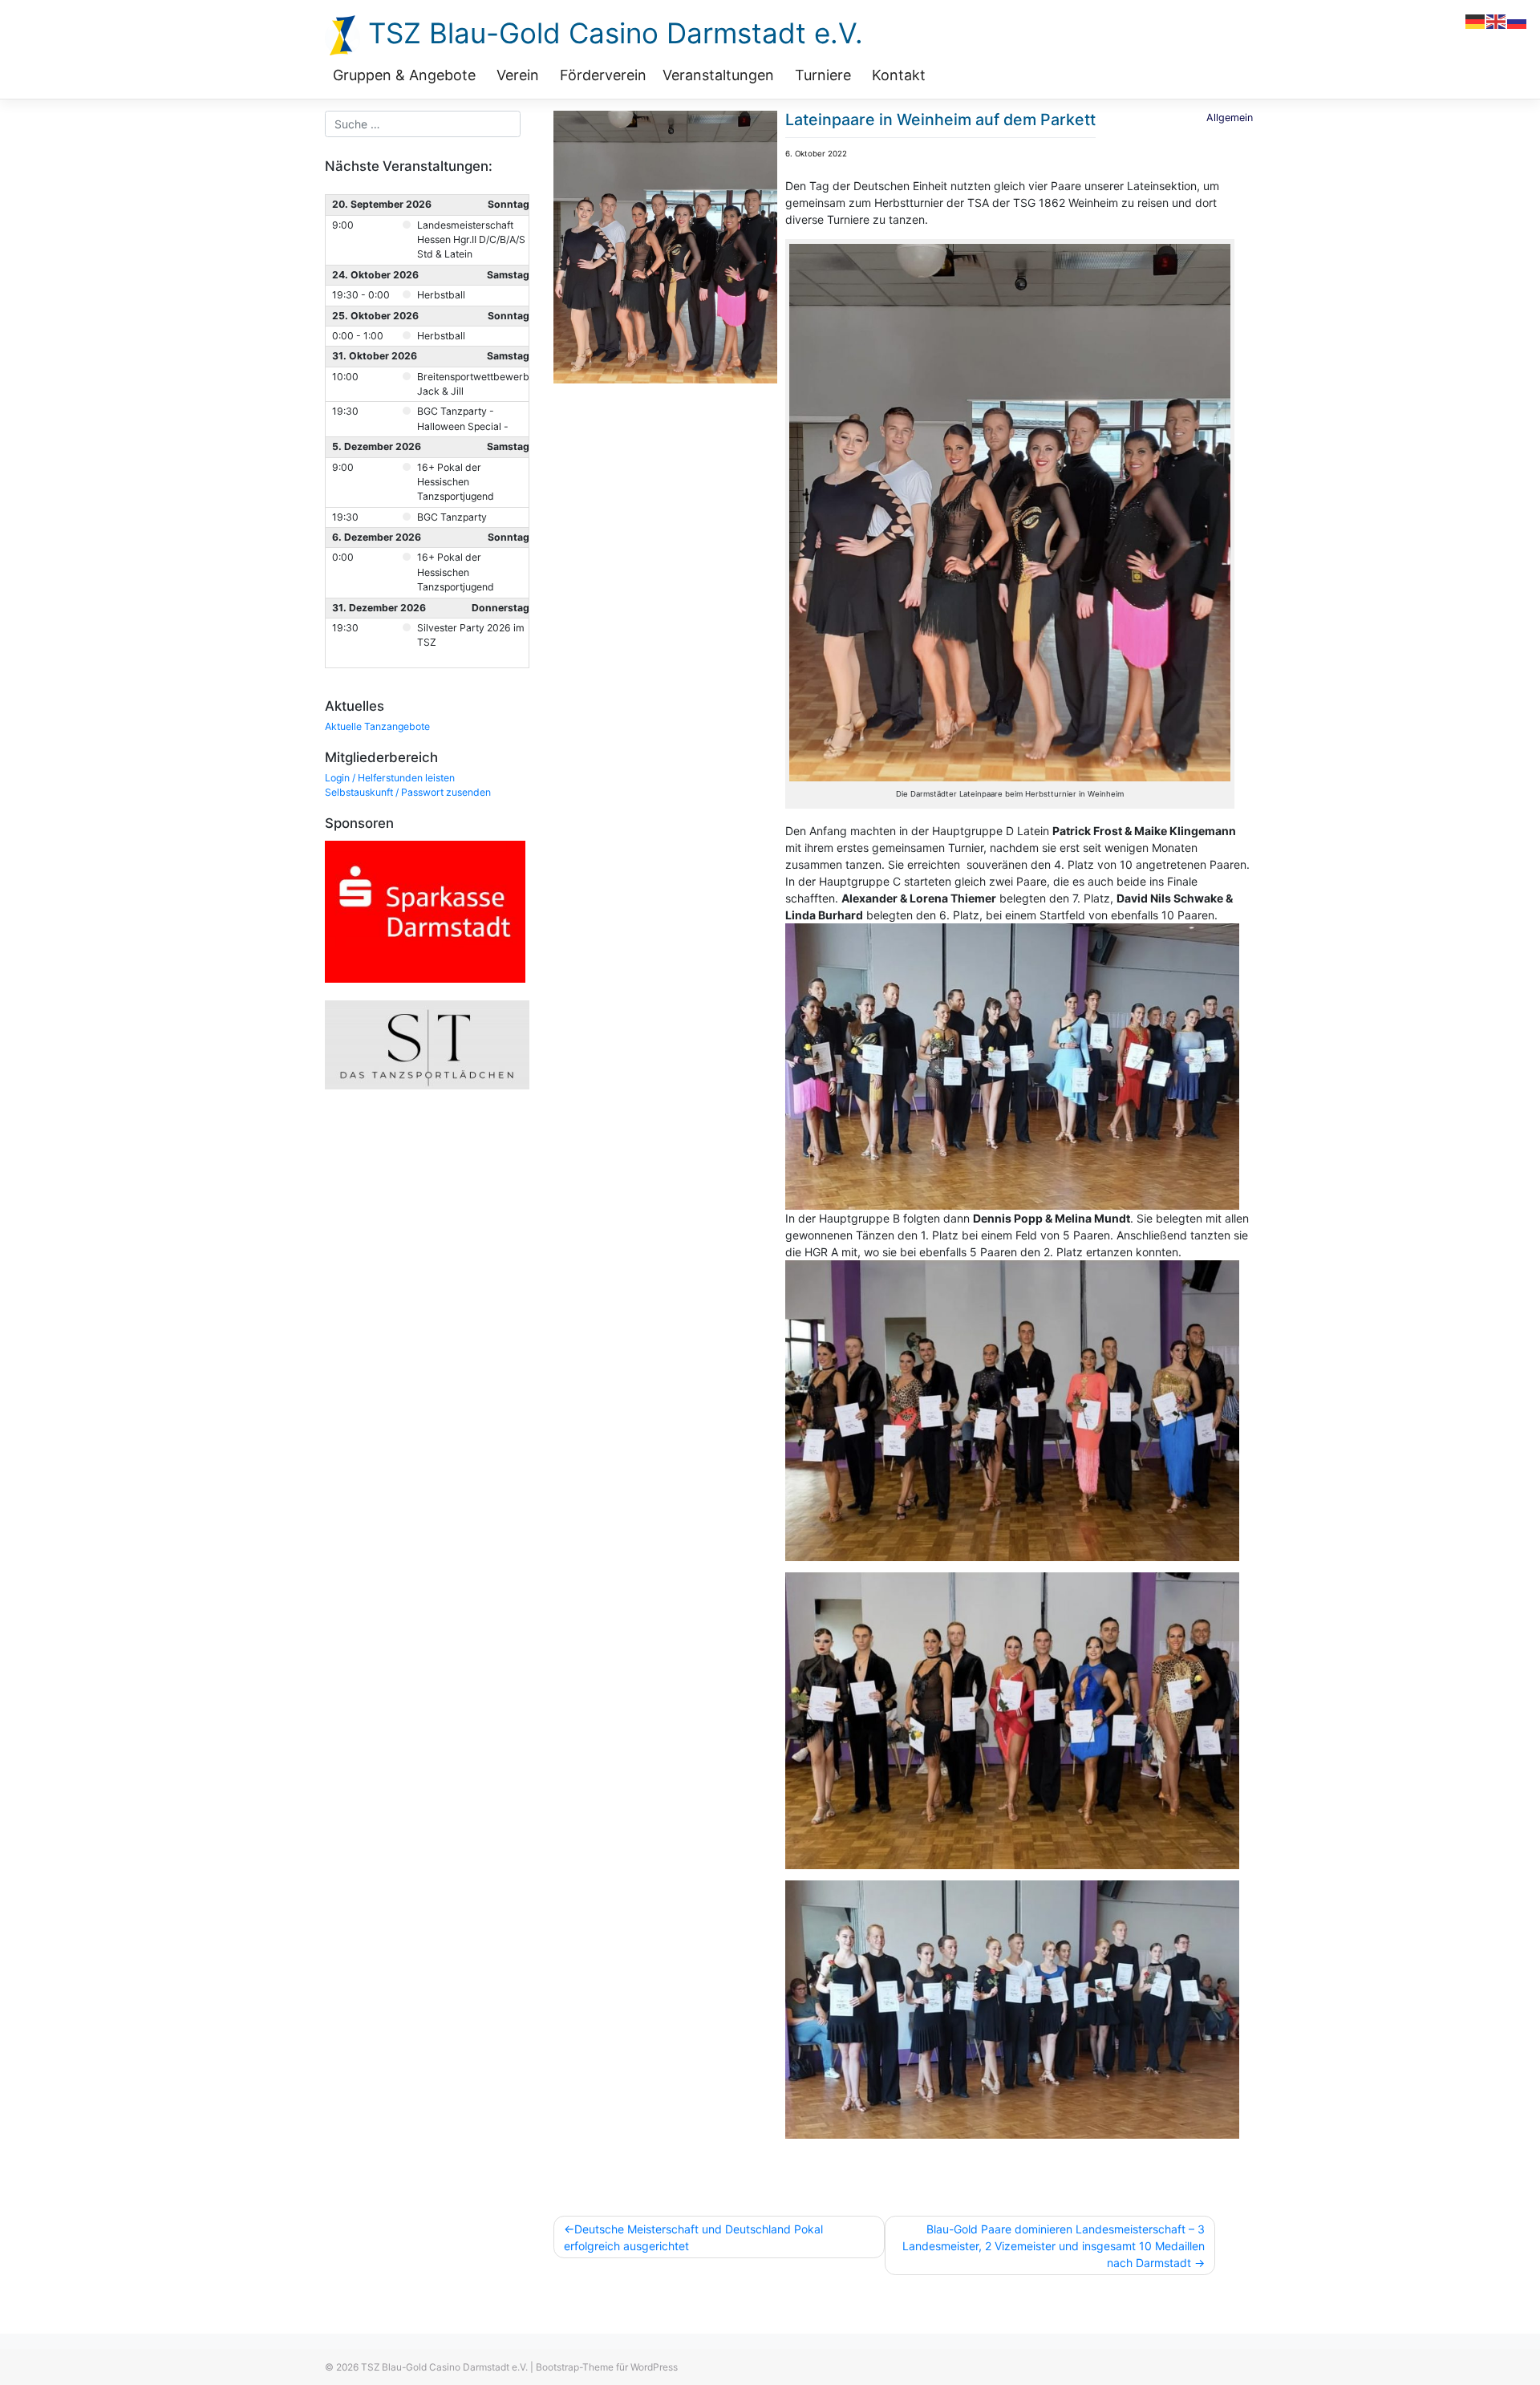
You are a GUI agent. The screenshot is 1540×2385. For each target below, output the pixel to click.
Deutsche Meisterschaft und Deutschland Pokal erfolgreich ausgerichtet (693, 2237)
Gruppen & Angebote (404, 75)
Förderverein (603, 75)
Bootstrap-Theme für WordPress (607, 2367)
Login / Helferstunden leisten (390, 778)
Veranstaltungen (718, 75)
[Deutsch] (1476, 20)
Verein (518, 75)
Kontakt (899, 75)
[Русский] (1518, 20)
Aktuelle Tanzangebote (377, 726)
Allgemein (1230, 118)
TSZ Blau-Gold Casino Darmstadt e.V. (612, 33)
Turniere (823, 75)
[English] (1497, 20)
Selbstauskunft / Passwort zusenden (408, 792)
